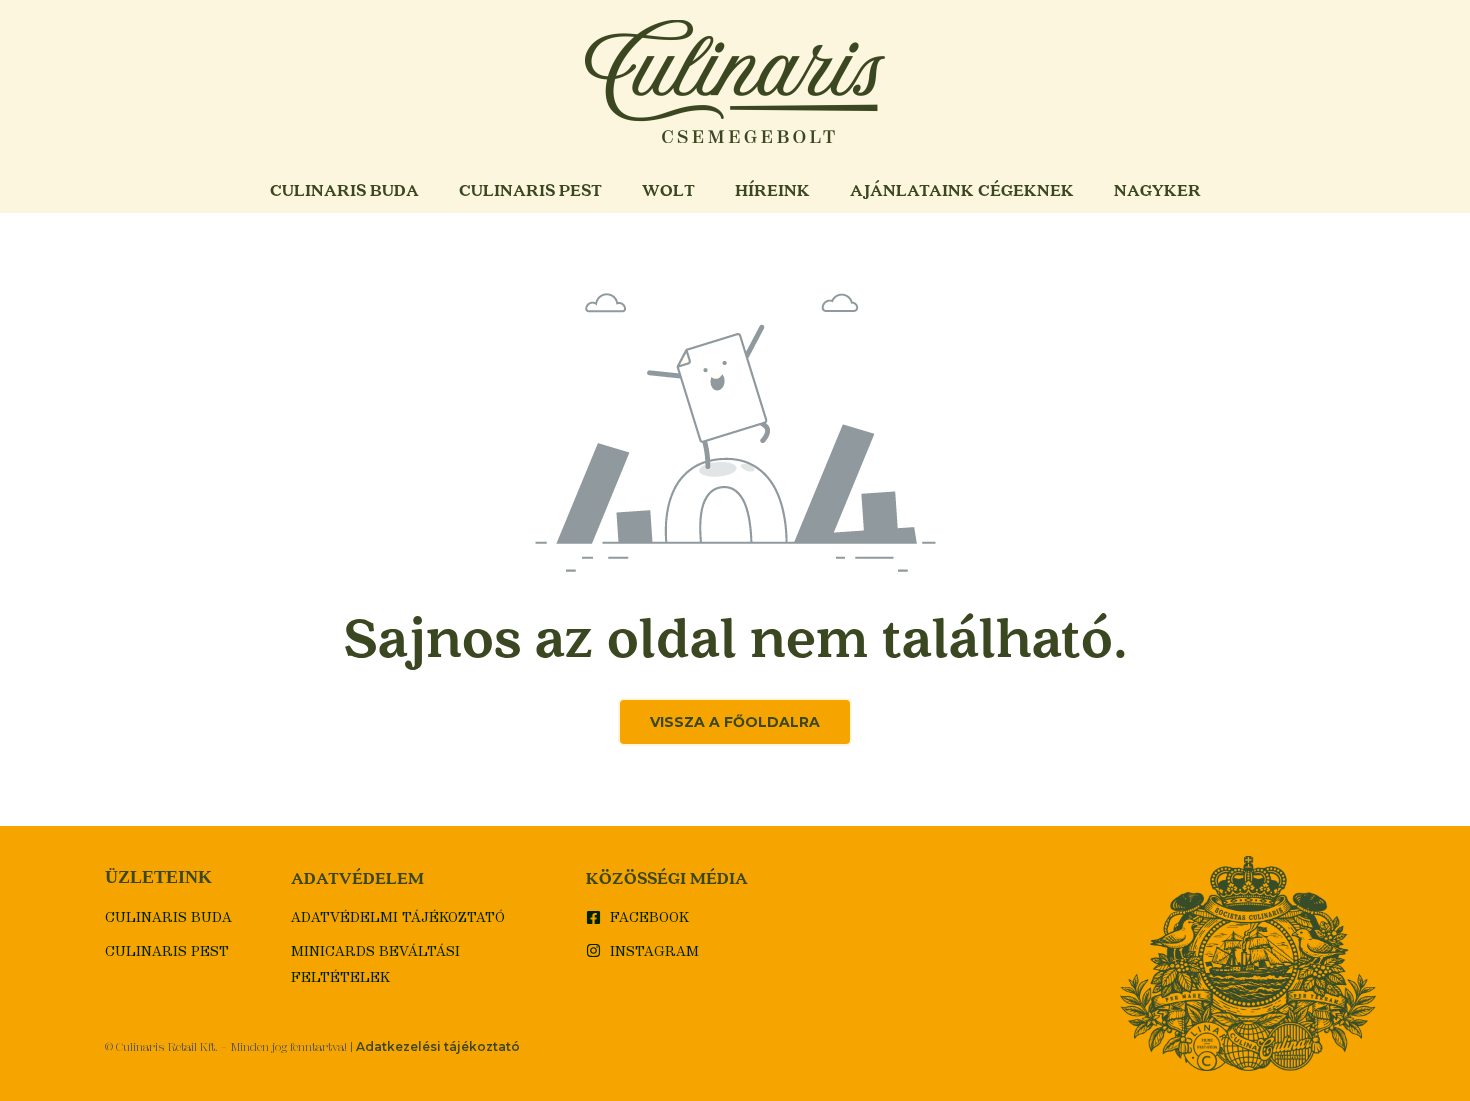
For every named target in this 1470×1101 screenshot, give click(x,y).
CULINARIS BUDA (344, 189)
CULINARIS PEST (530, 189)
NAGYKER (1157, 189)
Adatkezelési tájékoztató (438, 1046)
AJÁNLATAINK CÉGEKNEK (962, 189)
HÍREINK (772, 189)
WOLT (668, 189)
